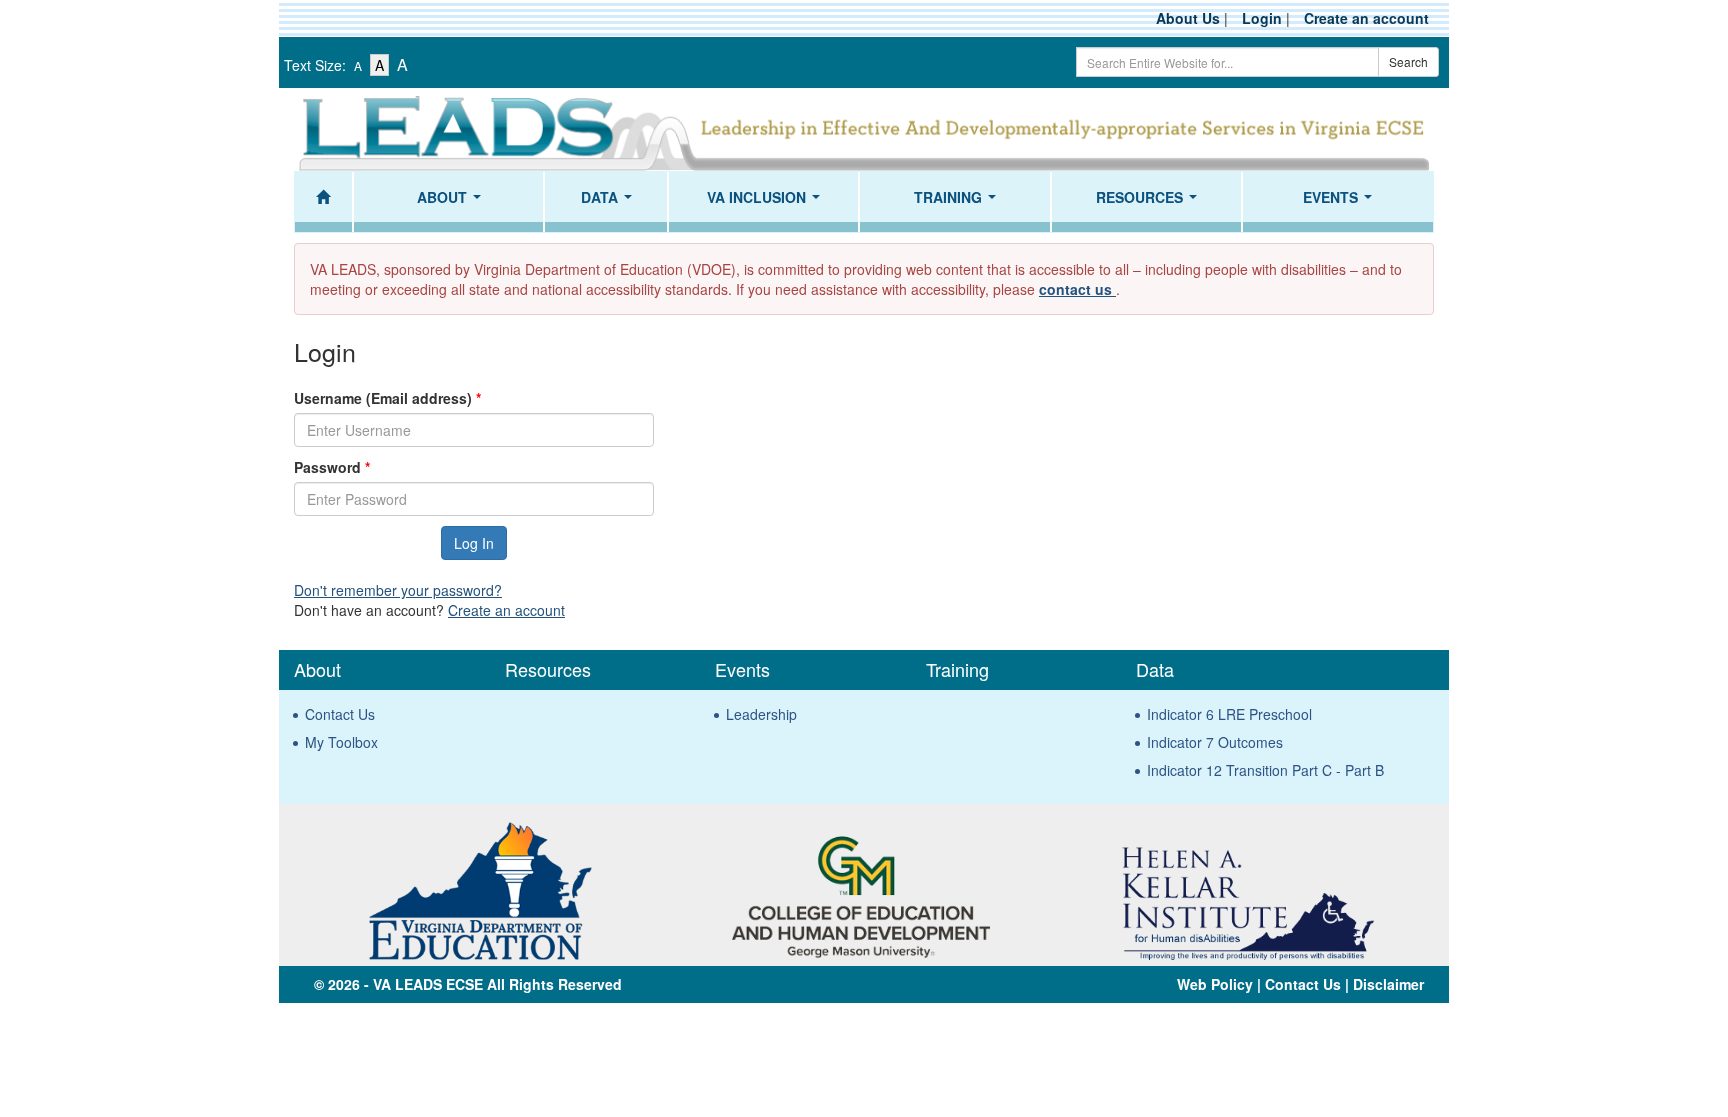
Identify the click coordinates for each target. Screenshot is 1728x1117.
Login (1262, 18)
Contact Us (340, 714)
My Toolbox (341, 742)
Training (959, 203)
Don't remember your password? (398, 590)
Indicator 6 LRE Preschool (1229, 714)
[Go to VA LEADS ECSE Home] (864, 130)
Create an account (1366, 18)
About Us (1188, 18)
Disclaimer (1388, 984)
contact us (1077, 289)
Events (1341, 203)
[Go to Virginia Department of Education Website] (480, 889)
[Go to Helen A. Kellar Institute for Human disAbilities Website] (1247, 889)
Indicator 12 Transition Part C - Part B (1265, 770)
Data (610, 203)
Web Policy (1215, 984)
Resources (1150, 203)
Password (332, 467)
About (453, 203)
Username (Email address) (387, 398)
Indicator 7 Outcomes (1215, 742)
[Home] (323, 202)
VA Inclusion (767, 203)
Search (1408, 61)
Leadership (761, 714)
